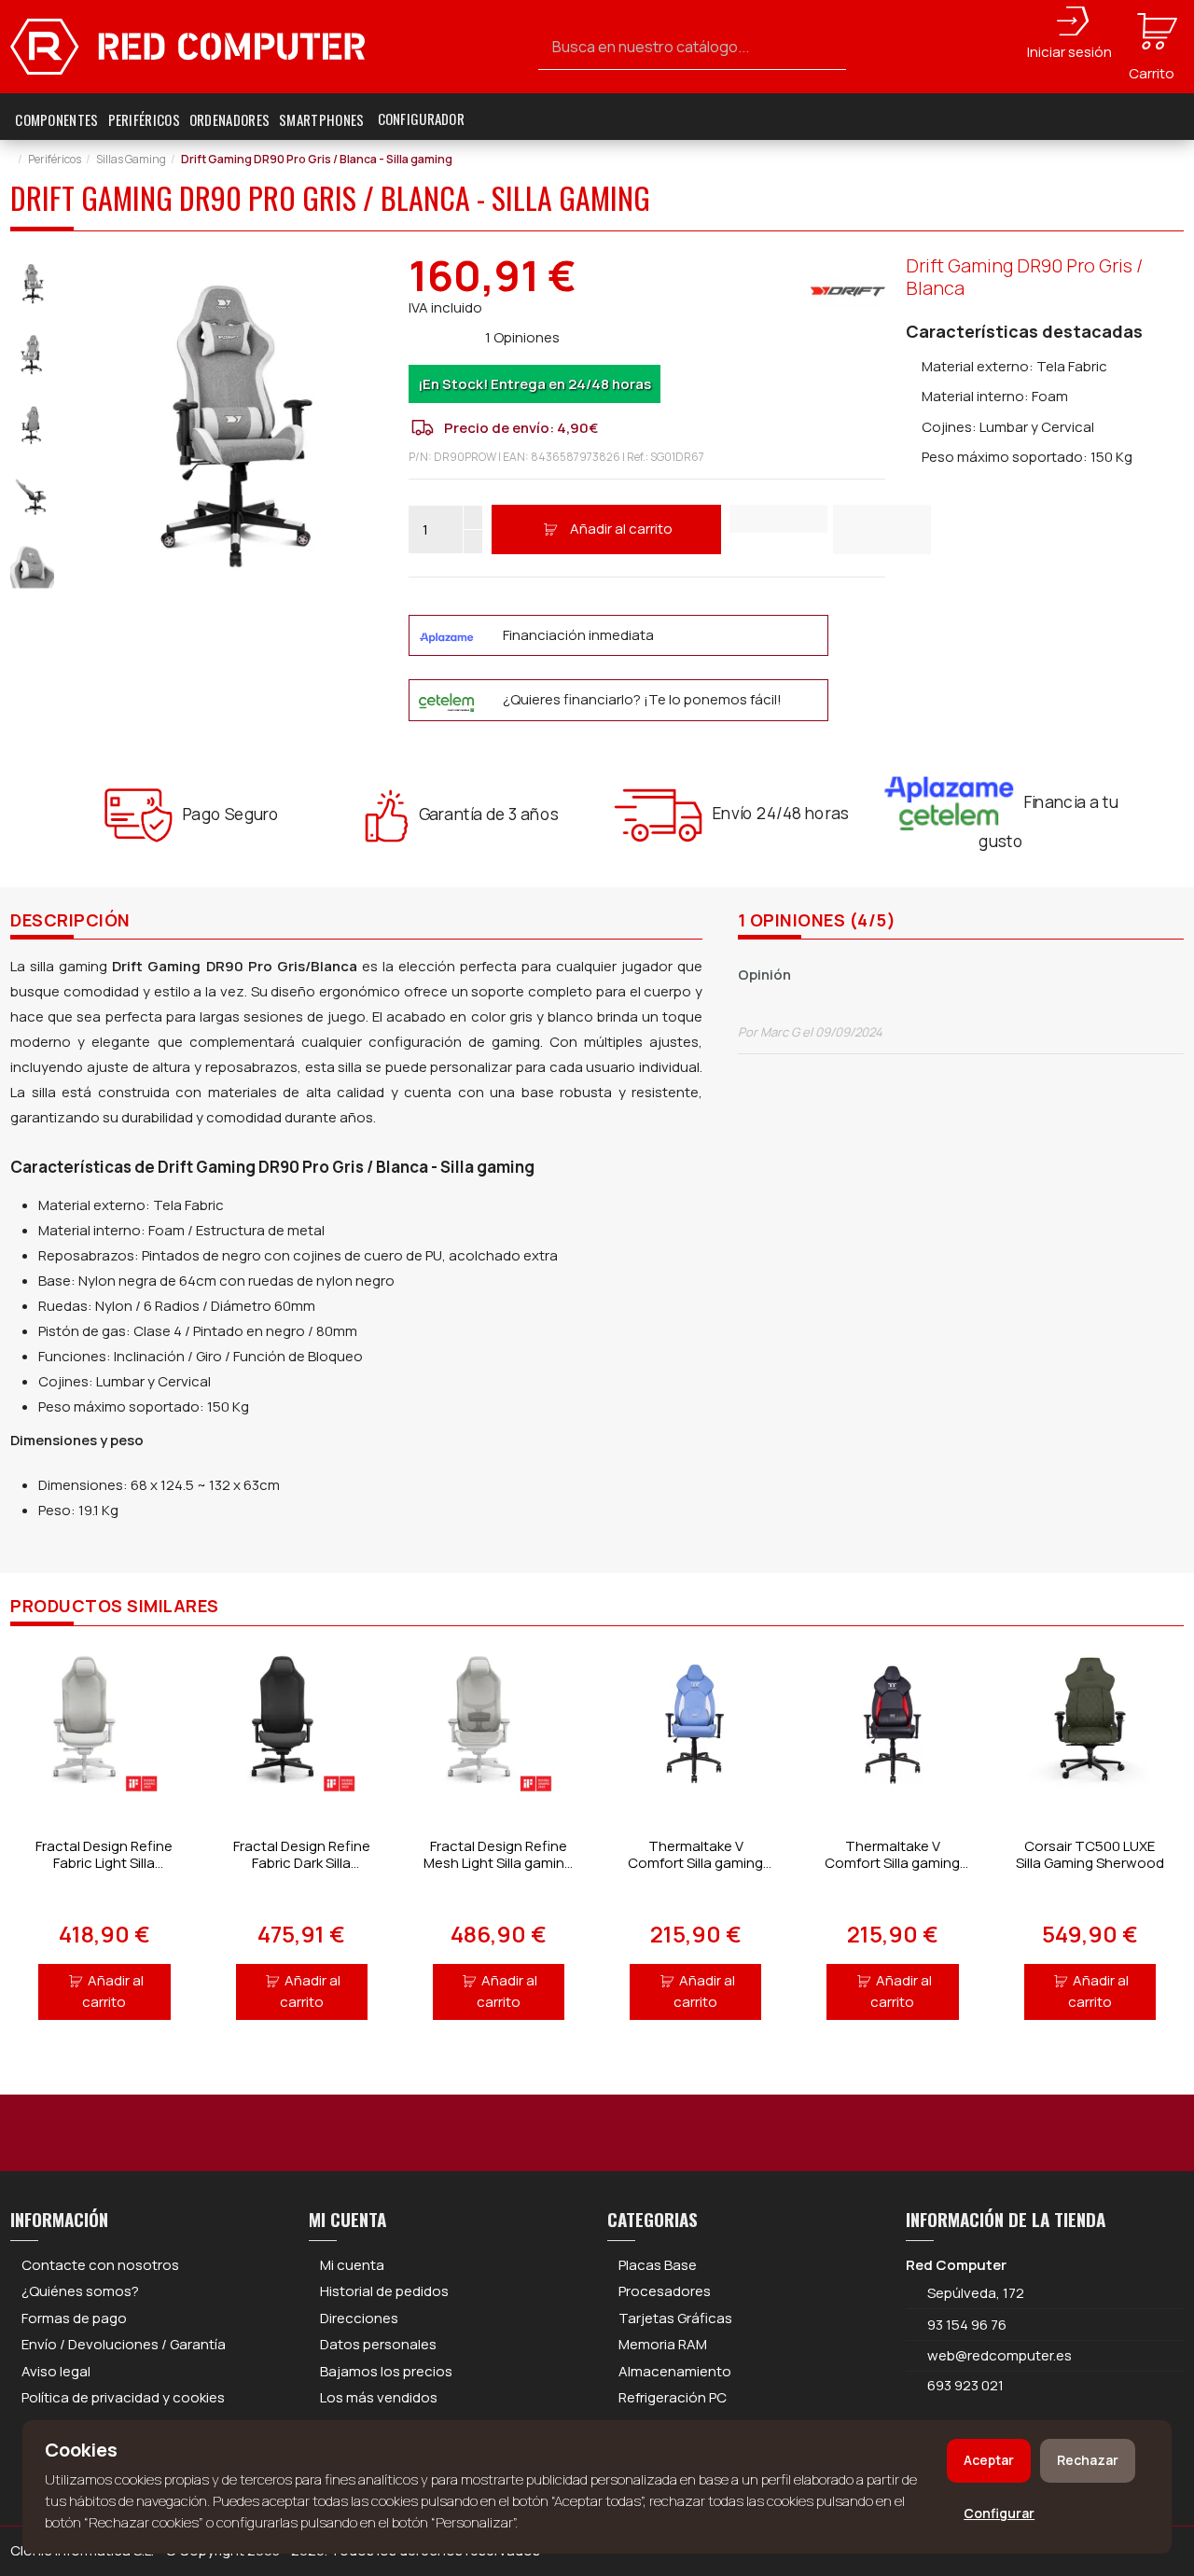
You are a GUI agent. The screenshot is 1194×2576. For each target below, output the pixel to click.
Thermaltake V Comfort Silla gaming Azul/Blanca (695, 1863)
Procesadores (665, 2291)
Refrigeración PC (673, 2397)
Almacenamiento (675, 2371)
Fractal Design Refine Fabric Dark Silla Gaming (302, 1863)
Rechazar (1088, 2460)
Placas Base (658, 2265)
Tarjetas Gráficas (675, 2318)
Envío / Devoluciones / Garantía (124, 2344)
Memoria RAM (663, 2344)
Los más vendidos (379, 2397)
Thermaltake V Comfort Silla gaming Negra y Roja (892, 1863)
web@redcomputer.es (1000, 2355)
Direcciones (359, 2318)
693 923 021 (964, 2385)
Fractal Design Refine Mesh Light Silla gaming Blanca (498, 1863)
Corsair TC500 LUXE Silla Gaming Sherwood (1090, 1854)
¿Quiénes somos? (80, 2291)
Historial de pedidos (384, 2291)
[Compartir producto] (882, 529)
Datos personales (378, 2344)
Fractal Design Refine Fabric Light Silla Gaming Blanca (104, 1863)
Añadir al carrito (621, 529)
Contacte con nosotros (100, 2265)
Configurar (999, 2513)
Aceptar (989, 2460)
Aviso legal (56, 2371)
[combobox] (692, 47)
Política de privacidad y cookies (123, 2397)
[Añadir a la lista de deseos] (778, 519)
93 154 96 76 (967, 2325)
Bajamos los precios (386, 2371)
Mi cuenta (352, 2265)
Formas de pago (74, 2318)
